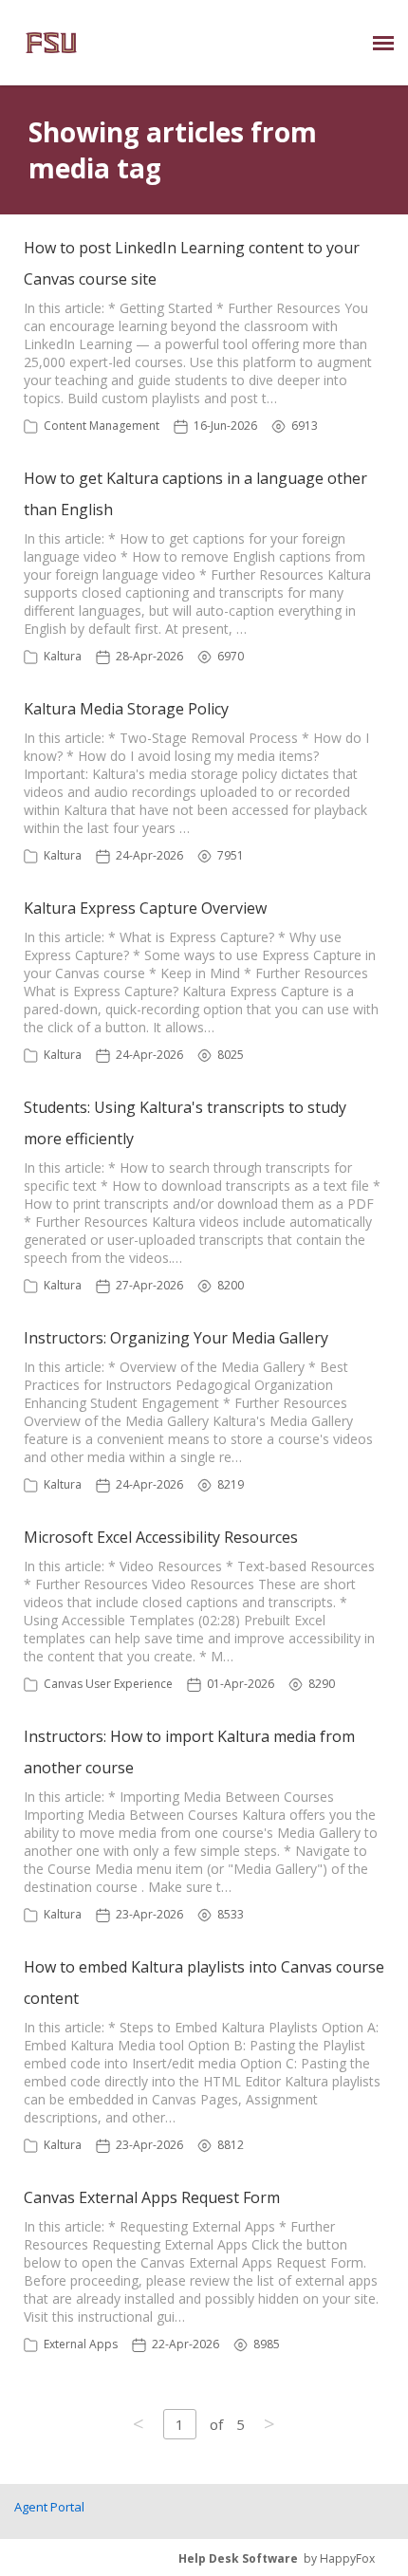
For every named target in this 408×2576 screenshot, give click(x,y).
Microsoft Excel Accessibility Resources (161, 1537)
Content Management (102, 426)
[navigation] (383, 43)
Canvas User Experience (108, 1684)
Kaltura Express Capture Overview (145, 908)
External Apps (81, 2344)
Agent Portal (49, 2507)
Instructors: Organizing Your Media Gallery (176, 1338)
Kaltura (63, 656)
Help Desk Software (238, 2558)
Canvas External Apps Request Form (152, 2197)
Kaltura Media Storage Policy (126, 709)
